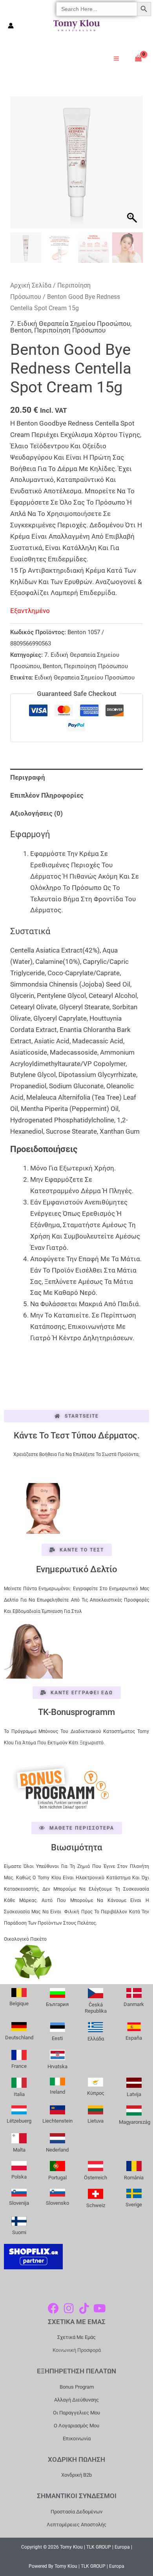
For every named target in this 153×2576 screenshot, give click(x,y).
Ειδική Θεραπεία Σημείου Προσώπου (85, 678)
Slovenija (19, 2203)
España (134, 2038)
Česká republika (96, 2008)
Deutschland (19, 2038)
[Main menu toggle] (116, 58)
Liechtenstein (57, 2121)
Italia (19, 2094)
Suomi (19, 2232)
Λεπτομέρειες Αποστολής (76, 2525)
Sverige (134, 2205)
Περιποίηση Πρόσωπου (70, 330)
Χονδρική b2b (76, 2475)
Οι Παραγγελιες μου (76, 2413)
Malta (19, 2150)
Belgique (19, 2003)
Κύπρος (96, 2093)
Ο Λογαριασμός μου (76, 2426)
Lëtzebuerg (19, 2121)
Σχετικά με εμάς (76, 2337)
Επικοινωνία (77, 2438)
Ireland (57, 2092)
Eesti (57, 2038)
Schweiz (96, 2205)
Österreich (96, 2178)
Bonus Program (77, 2387)
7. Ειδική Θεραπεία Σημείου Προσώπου (70, 324)
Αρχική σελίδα (31, 285)
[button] (133, 166)
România (134, 2178)
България (57, 2004)
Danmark (134, 2004)
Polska (19, 2177)
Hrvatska (57, 2066)
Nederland (57, 2150)
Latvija (134, 2094)
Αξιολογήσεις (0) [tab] (36, 813)
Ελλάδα (96, 2039)
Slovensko (57, 2203)
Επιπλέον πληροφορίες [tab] (47, 795)
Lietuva (96, 2121)
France (19, 2066)
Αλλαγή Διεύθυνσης (76, 2400)
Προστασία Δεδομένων (76, 2512)
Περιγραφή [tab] (28, 777)
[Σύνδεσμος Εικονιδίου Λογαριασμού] (11, 26)
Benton (21, 330)
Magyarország (135, 2122)
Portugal (57, 2178)
